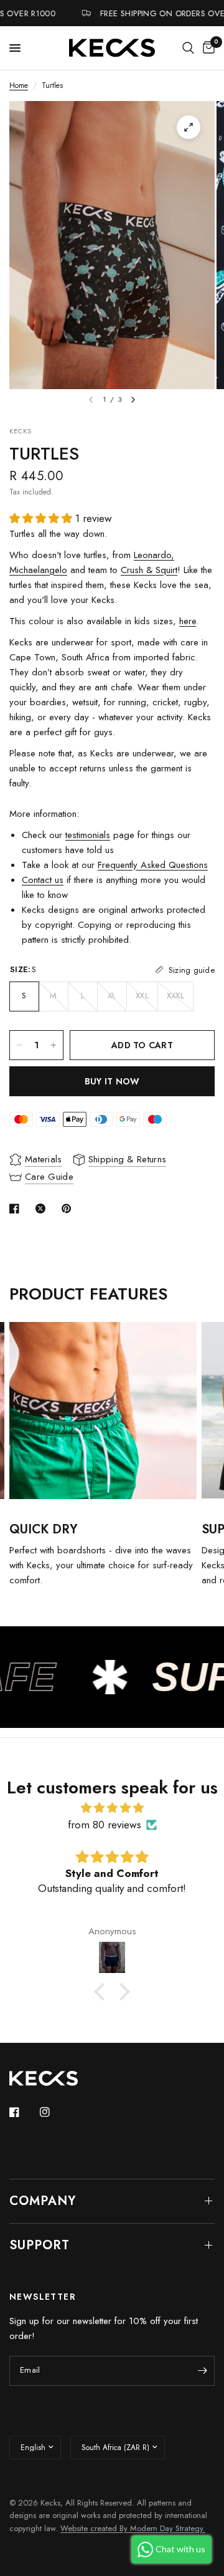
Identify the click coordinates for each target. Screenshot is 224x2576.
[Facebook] (23, 2112)
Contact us (43, 880)
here (188, 621)
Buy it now (112, 1081)
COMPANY (43, 2201)
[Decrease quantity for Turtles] (19, 1045)
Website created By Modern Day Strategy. (133, 2528)
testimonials (88, 835)
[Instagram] (54, 2112)
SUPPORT (40, 2245)
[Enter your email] (202, 2371)
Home (19, 85)
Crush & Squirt (149, 570)
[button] (103, 1992)
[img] (112, 1808)
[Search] (188, 48)
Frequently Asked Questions (153, 865)
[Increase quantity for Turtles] (54, 1045)
